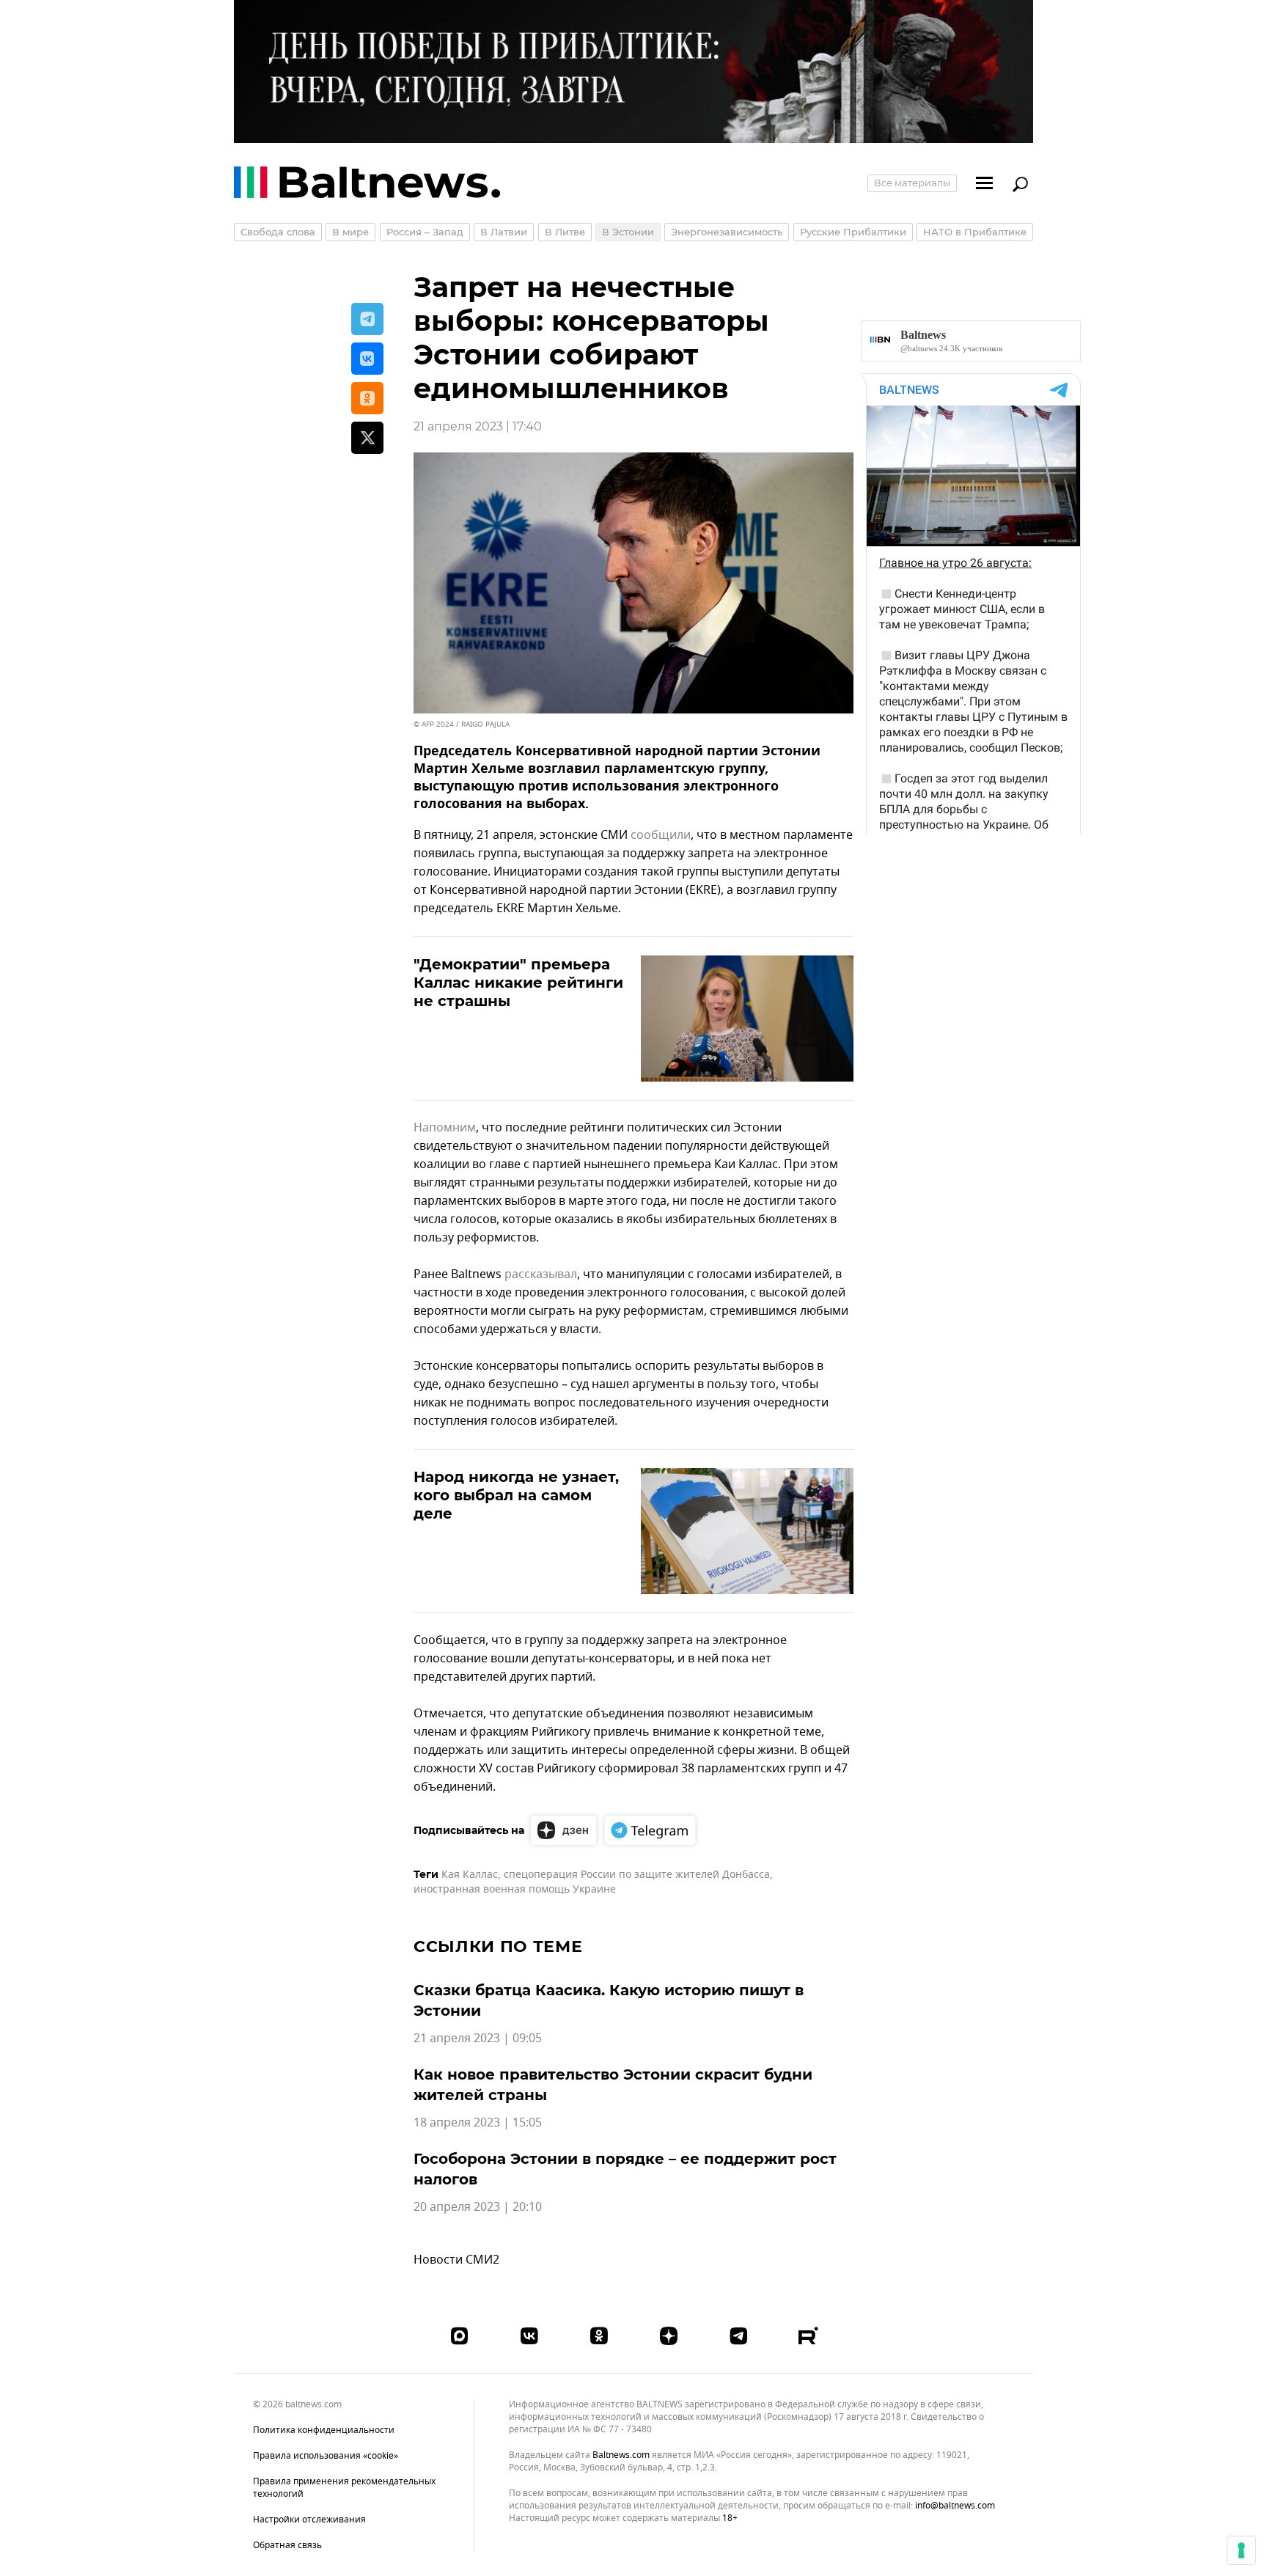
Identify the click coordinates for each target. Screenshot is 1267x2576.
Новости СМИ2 (456, 2260)
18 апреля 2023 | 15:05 (478, 2123)
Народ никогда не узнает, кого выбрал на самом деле (516, 1495)
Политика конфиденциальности (324, 2430)
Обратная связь (287, 2545)
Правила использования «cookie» (326, 2456)
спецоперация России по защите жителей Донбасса (637, 1875)
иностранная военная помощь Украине (515, 1889)
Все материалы (912, 183)
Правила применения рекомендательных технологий (344, 2488)
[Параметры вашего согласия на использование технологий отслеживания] (1241, 2550)
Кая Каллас (470, 1875)
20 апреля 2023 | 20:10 (478, 2207)
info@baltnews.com (955, 2506)
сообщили (661, 835)
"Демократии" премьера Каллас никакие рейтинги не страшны (518, 983)
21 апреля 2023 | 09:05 (478, 2039)
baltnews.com (621, 2455)
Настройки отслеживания (309, 2520)
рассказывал (541, 1274)
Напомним (445, 1128)
